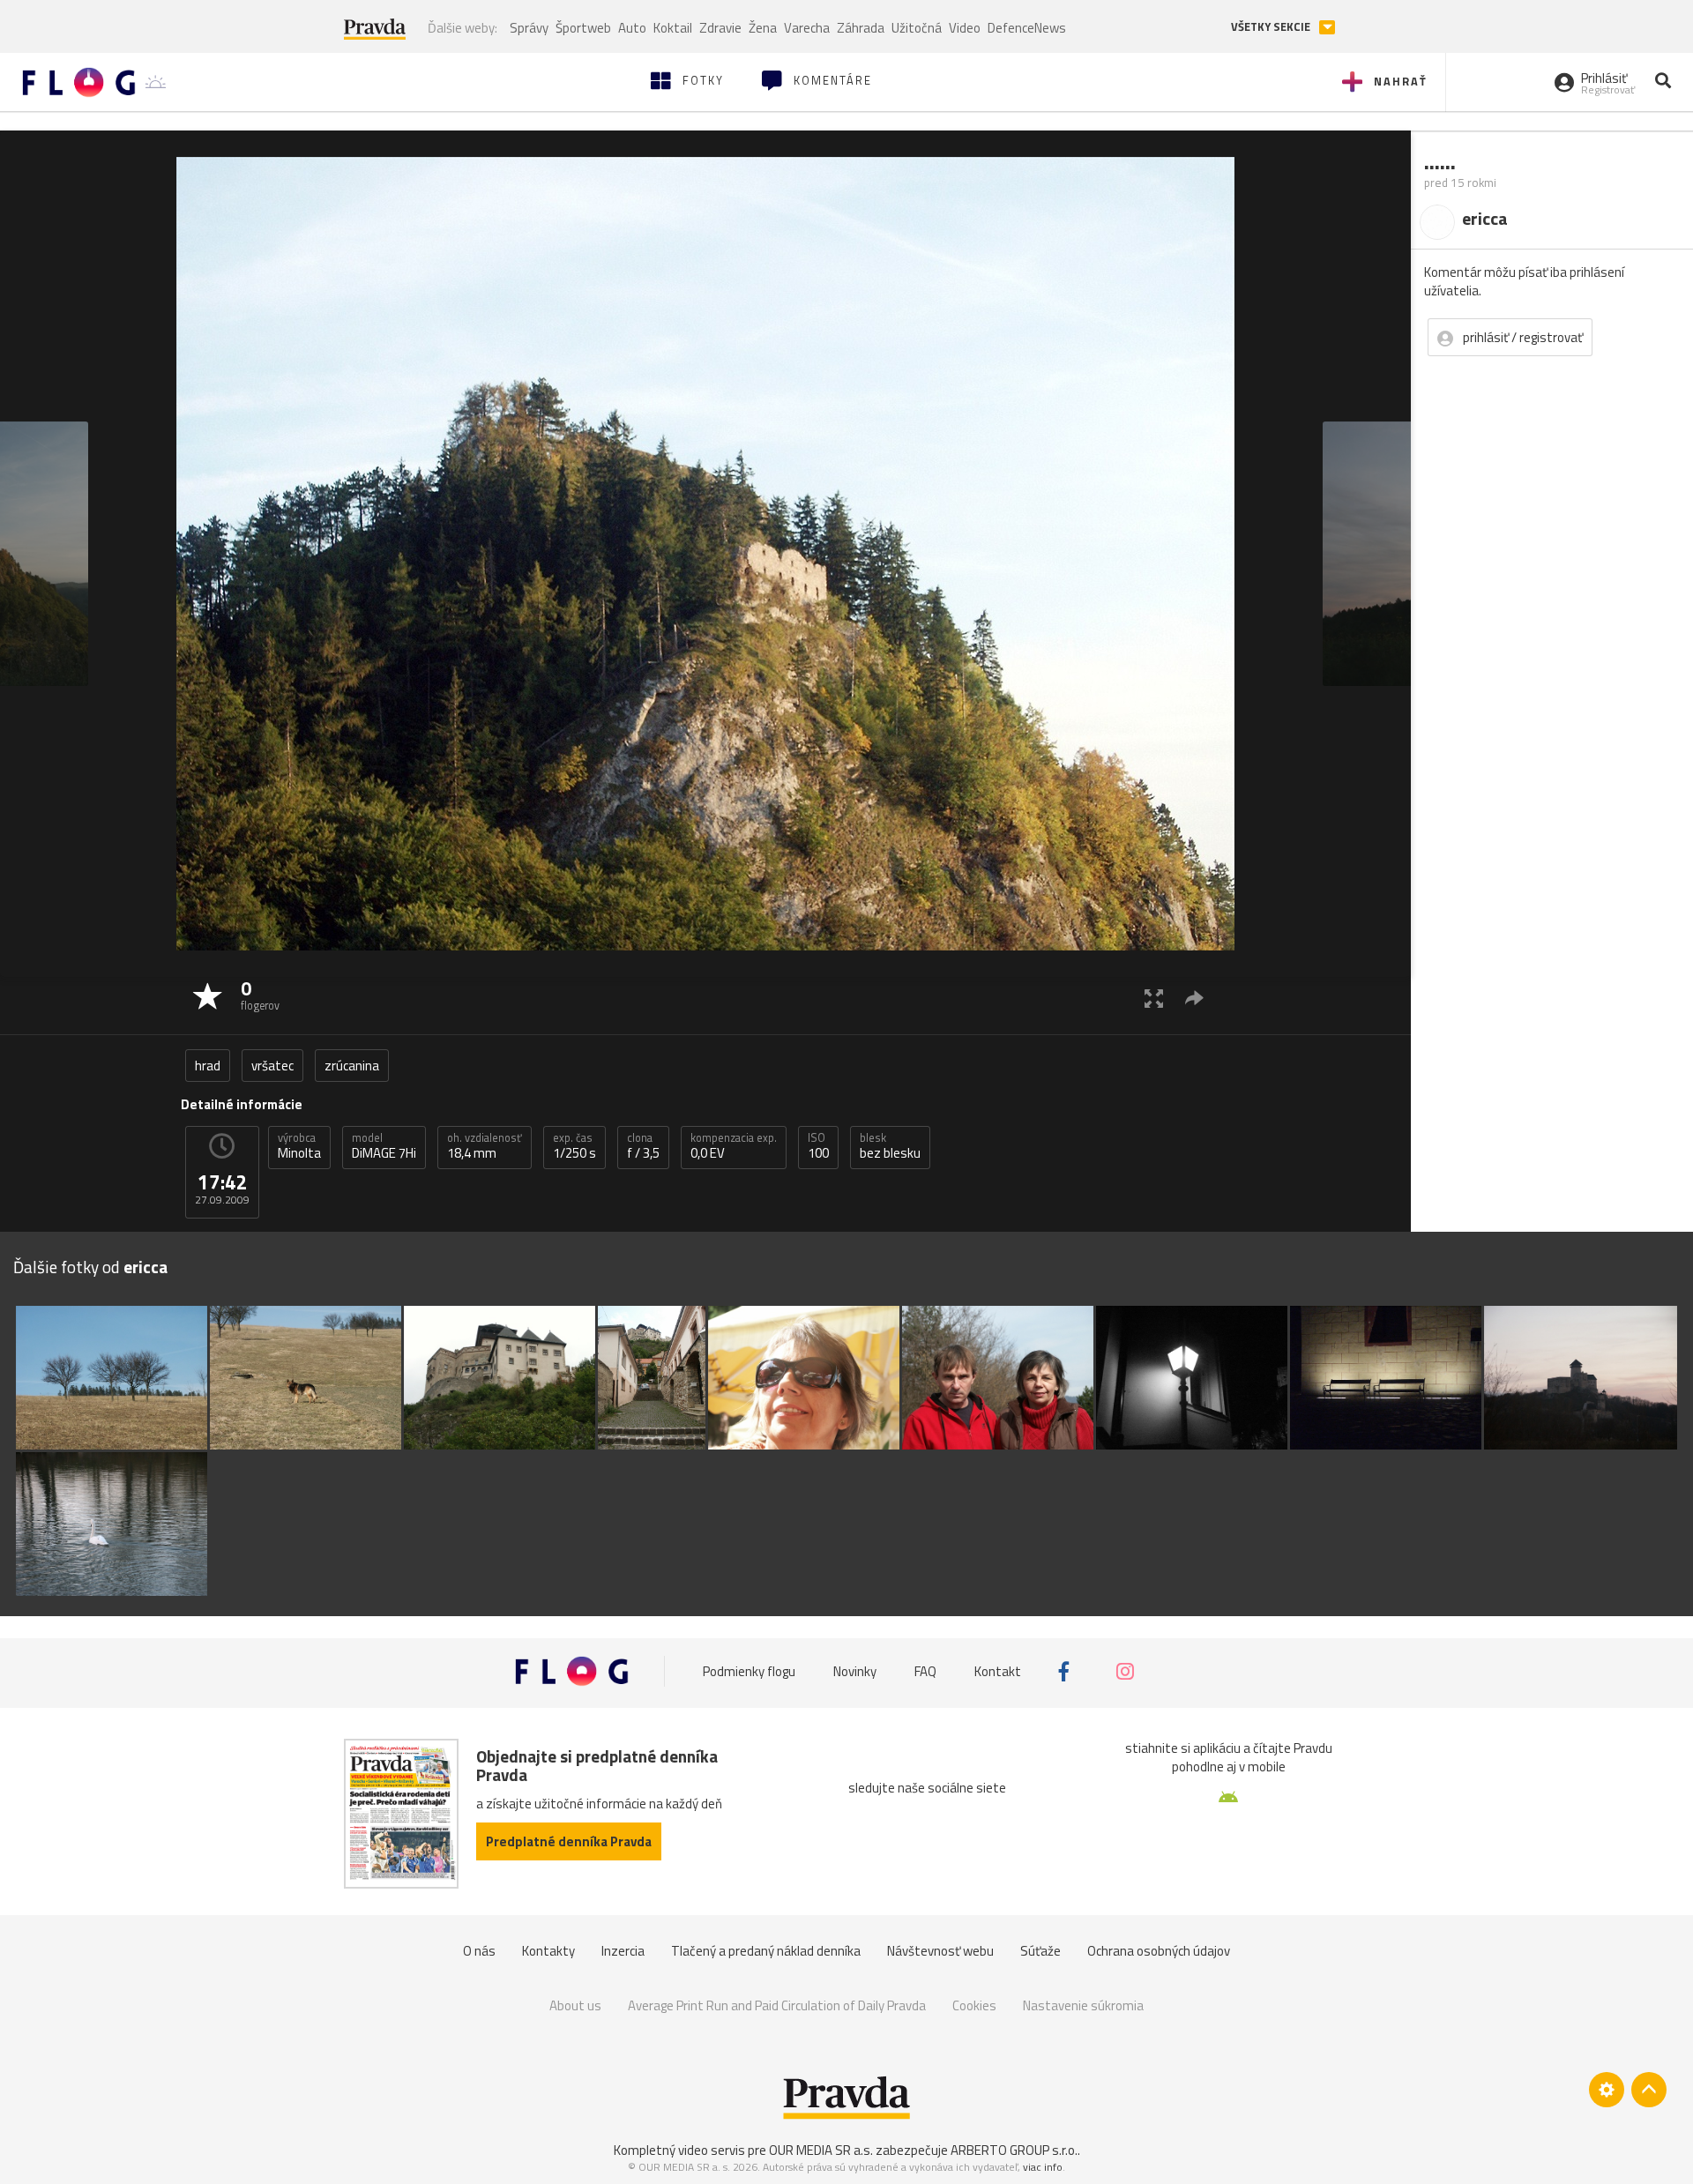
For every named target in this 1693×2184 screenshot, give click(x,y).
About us (575, 2005)
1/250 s (574, 1146)
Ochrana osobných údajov (1159, 1951)
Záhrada (861, 28)
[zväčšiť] (1154, 998)
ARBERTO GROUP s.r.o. (1014, 2150)
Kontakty (548, 1951)
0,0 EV (734, 1146)
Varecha (807, 28)
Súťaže (1040, 1951)
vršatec (272, 1066)
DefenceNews (1027, 28)
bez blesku (890, 1146)
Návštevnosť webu (940, 1951)
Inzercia (623, 1951)
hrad (208, 1066)
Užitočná (917, 28)
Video (965, 28)
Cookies (974, 2005)
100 (818, 1146)
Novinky (855, 1671)
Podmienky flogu (749, 1671)
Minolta (299, 1146)
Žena (763, 28)
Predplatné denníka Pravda (569, 1841)
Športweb (583, 28)
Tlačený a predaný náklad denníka (766, 1951)
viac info (1043, 2167)
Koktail (673, 28)
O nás (479, 1951)
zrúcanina (352, 1066)
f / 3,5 (643, 1146)
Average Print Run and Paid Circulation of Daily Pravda (777, 2005)
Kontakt (998, 1671)
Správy (529, 28)
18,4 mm (485, 1146)
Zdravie (720, 28)
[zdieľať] (1194, 998)
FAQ (925, 1671)
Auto (632, 28)
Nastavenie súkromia (1083, 2005)
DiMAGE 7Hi (384, 1146)
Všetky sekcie (1272, 27)
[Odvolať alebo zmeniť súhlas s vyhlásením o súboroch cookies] (1607, 2090)
